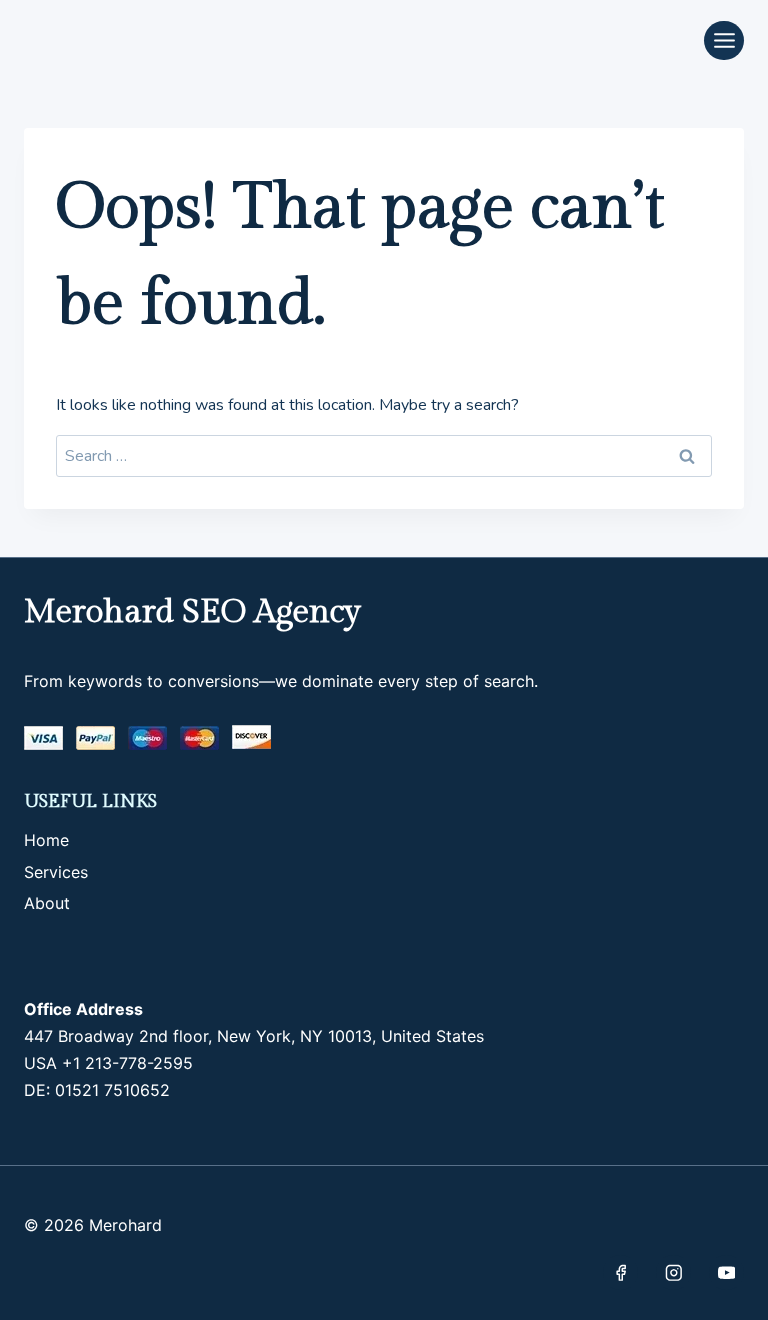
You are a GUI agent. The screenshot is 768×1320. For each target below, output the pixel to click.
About (47, 903)
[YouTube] (726, 1272)
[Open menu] (724, 40)
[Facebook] (620, 1272)
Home (46, 840)
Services (56, 872)
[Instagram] (673, 1272)
